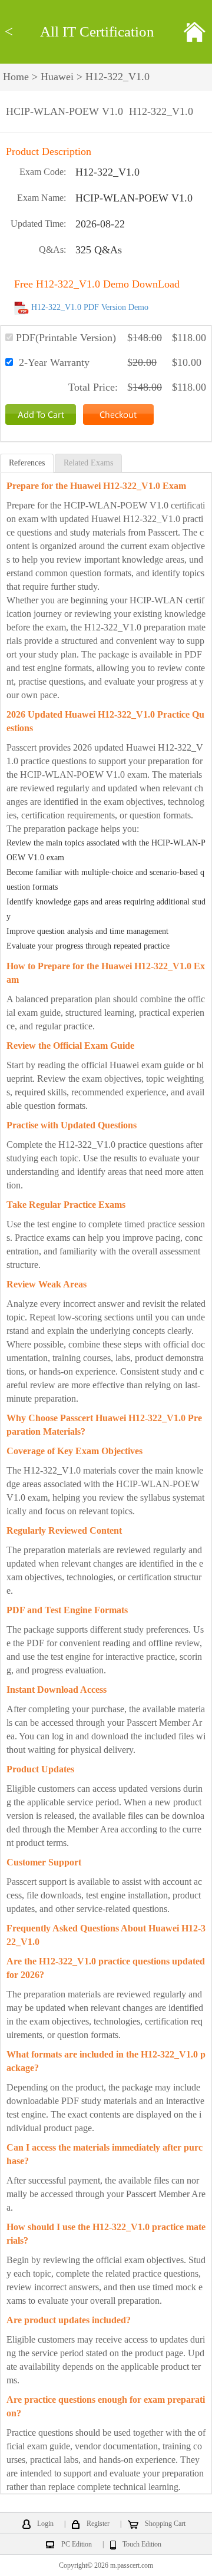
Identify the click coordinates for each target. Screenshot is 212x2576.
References (27, 463)
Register (98, 2524)
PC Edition (77, 2544)
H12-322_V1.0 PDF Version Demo (90, 307)
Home (16, 77)
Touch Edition (142, 2544)
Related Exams (88, 463)
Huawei (57, 77)
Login (45, 2524)
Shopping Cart (165, 2524)
